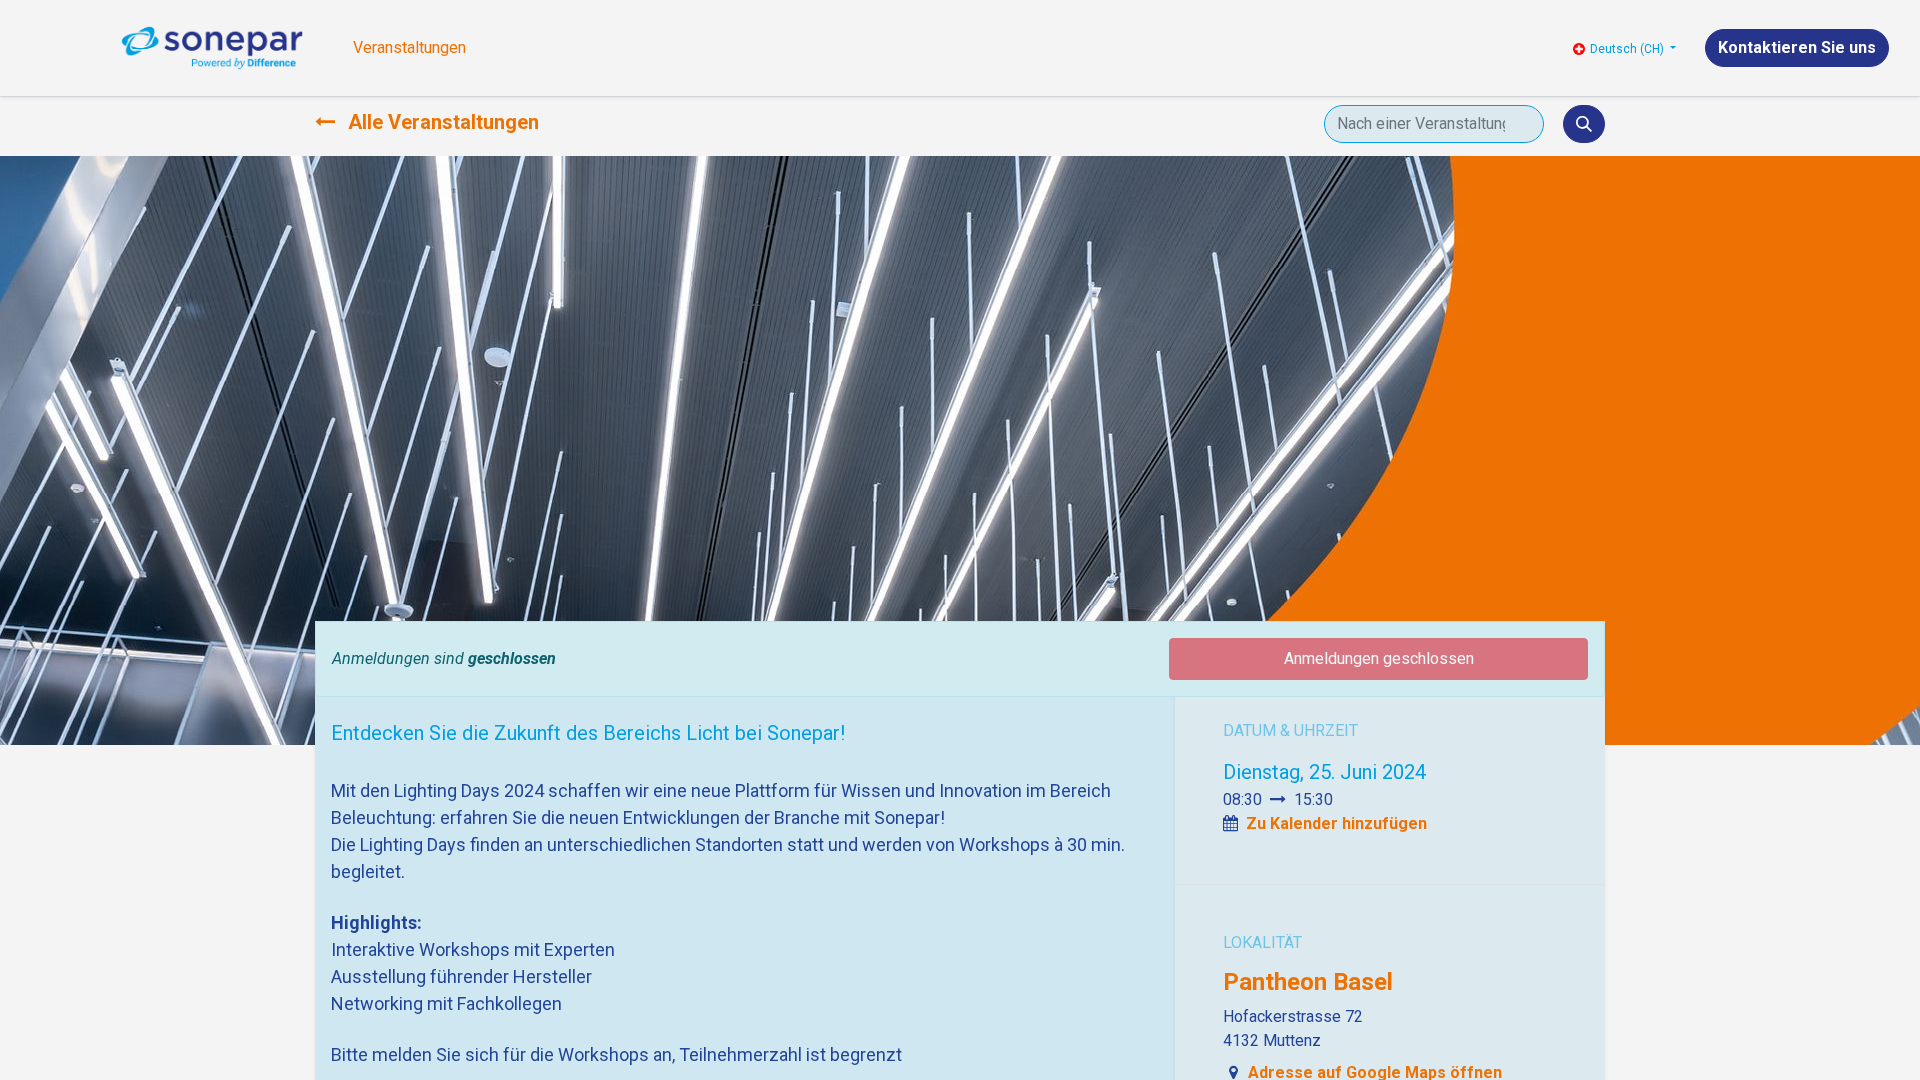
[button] (1336, 823)
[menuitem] (409, 48)
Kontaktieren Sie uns (1797, 47)
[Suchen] (1584, 124)
